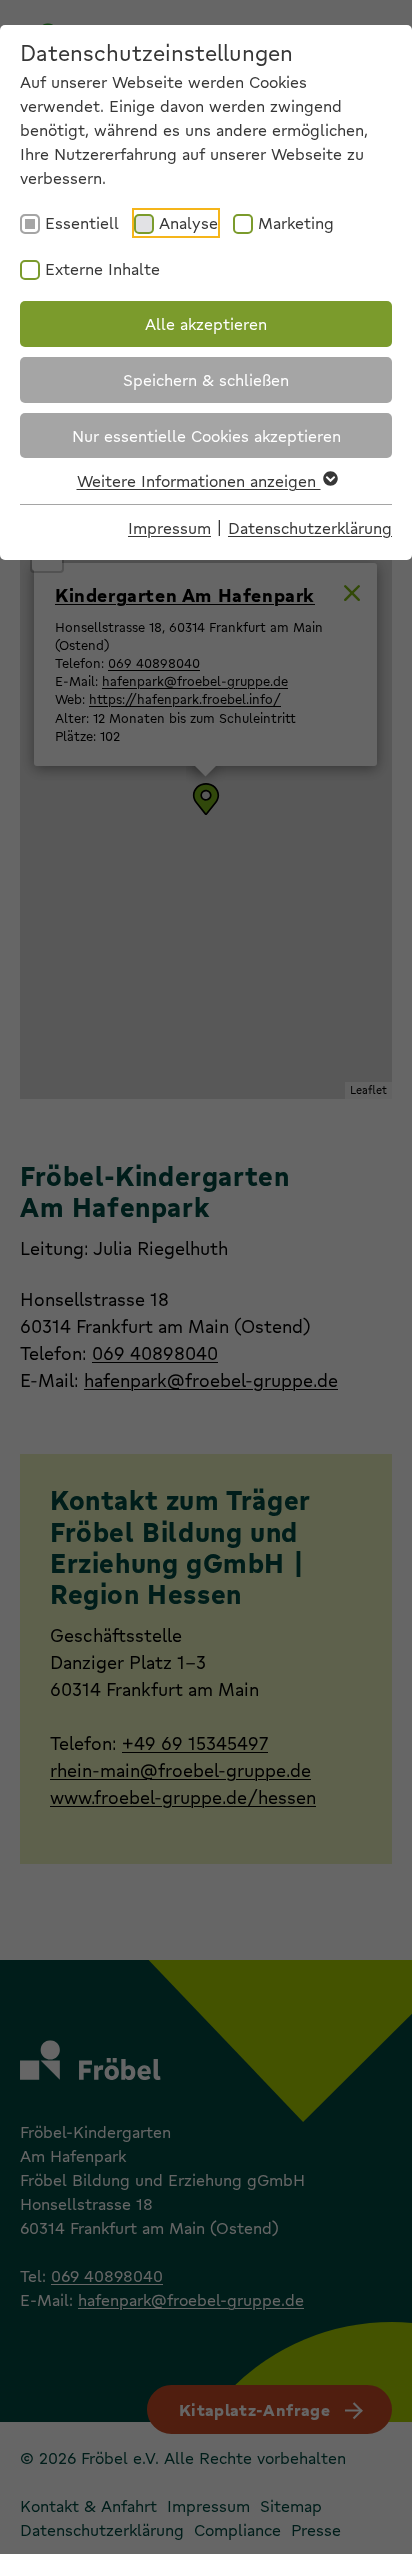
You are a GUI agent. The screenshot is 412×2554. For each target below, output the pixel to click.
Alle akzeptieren (206, 323)
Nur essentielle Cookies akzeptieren (206, 435)
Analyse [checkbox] (188, 222)
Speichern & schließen (206, 379)
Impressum (169, 527)
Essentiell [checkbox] (82, 222)
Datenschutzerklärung (310, 527)
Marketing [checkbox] (296, 222)
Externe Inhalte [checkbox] (102, 268)
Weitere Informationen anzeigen (199, 480)
